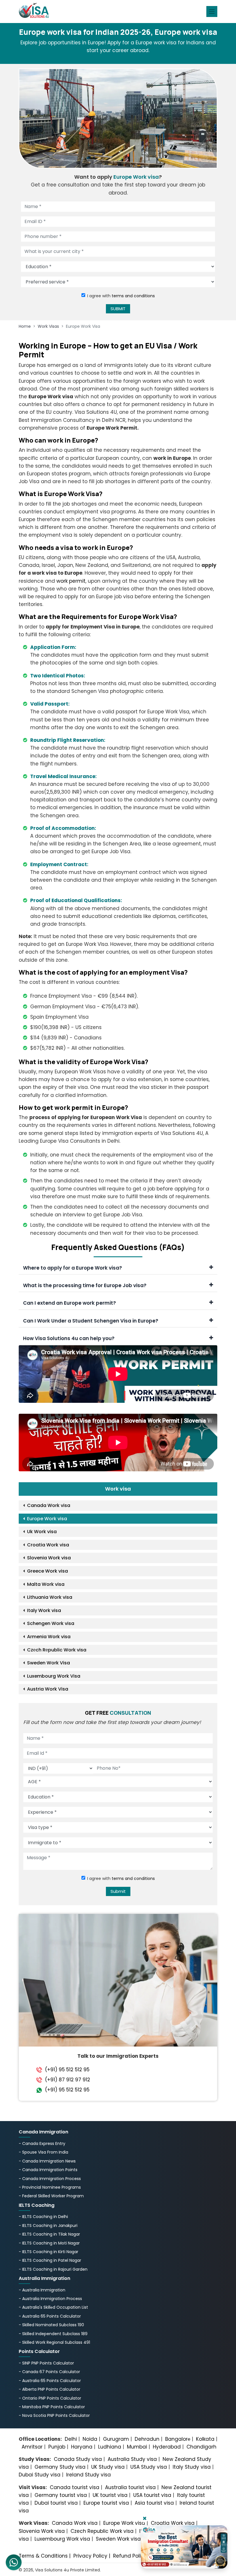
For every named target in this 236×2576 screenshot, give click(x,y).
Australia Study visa (132, 2459)
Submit (118, 1891)
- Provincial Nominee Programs (50, 2187)
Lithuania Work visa (50, 1597)
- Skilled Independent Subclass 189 (53, 2334)
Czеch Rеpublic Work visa (57, 1650)
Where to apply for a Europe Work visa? (73, 1268)
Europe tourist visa (106, 2503)
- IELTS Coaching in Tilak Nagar (49, 2234)
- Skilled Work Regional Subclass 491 (54, 2342)
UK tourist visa (110, 2495)
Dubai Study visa (40, 2475)
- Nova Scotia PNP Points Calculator (54, 2415)
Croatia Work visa (48, 1545)
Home (25, 326)
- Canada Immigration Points (48, 2170)
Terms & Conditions (43, 2556)
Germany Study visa (60, 2467)
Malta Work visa (46, 1584)
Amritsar (32, 2447)
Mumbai (137, 2447)
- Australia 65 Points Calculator (50, 2316)
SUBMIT (118, 309)
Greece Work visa (47, 1571)
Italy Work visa (44, 1610)
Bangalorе (178, 2439)
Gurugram (116, 2439)
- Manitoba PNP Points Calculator (52, 2407)
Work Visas (48, 326)
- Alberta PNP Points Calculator (50, 2389)
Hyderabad (167, 2447)
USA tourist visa (152, 2495)
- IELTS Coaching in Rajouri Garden (53, 2269)
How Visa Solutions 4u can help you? (69, 1338)
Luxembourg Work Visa (54, 1676)
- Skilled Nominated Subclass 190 (51, 2325)
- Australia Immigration (42, 2290)
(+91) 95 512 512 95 (67, 2070)
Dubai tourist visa (56, 2503)
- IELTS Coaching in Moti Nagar (49, 2243)
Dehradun (147, 2439)
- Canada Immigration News (47, 2161)
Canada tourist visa (75, 2487)
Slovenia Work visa (49, 1558)
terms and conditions (133, 296)
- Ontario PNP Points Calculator (50, 2398)
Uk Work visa (42, 1532)
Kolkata (205, 2439)
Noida (90, 2439)
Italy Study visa (192, 2467)
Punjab (57, 2447)
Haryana (82, 2447)
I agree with (121, 296)
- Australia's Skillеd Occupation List (53, 2307)
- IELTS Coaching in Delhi (43, 2217)
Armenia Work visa (49, 1637)
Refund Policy (130, 2556)
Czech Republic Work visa (102, 2531)
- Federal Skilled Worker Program (51, 2196)
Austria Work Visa (48, 1689)
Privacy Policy (90, 2556)
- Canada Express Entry (42, 2144)
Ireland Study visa (88, 2475)
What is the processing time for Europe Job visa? (85, 1285)
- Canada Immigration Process (50, 2179)
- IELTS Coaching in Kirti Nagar (48, 2252)
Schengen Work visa (51, 1623)
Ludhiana (110, 2447)
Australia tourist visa (130, 2487)
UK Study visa (108, 2467)
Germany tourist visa (61, 2495)
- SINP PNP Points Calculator (46, 2363)
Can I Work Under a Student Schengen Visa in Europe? (91, 1321)
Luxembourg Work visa (62, 2539)
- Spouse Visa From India (43, 2152)
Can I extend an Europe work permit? (70, 1303)
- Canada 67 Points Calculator (49, 2372)
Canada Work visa (49, 1505)
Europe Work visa (47, 1519)
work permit (71, 581)
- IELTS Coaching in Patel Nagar (50, 2260)
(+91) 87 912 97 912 (67, 2080)
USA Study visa (149, 2467)
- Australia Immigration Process (50, 2299)
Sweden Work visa (118, 2539)
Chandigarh (201, 2447)
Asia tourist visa (154, 2503)
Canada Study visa (78, 2459)
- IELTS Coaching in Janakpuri (48, 2226)
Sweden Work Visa (48, 1663)
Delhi (71, 2439)
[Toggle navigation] (212, 12)
